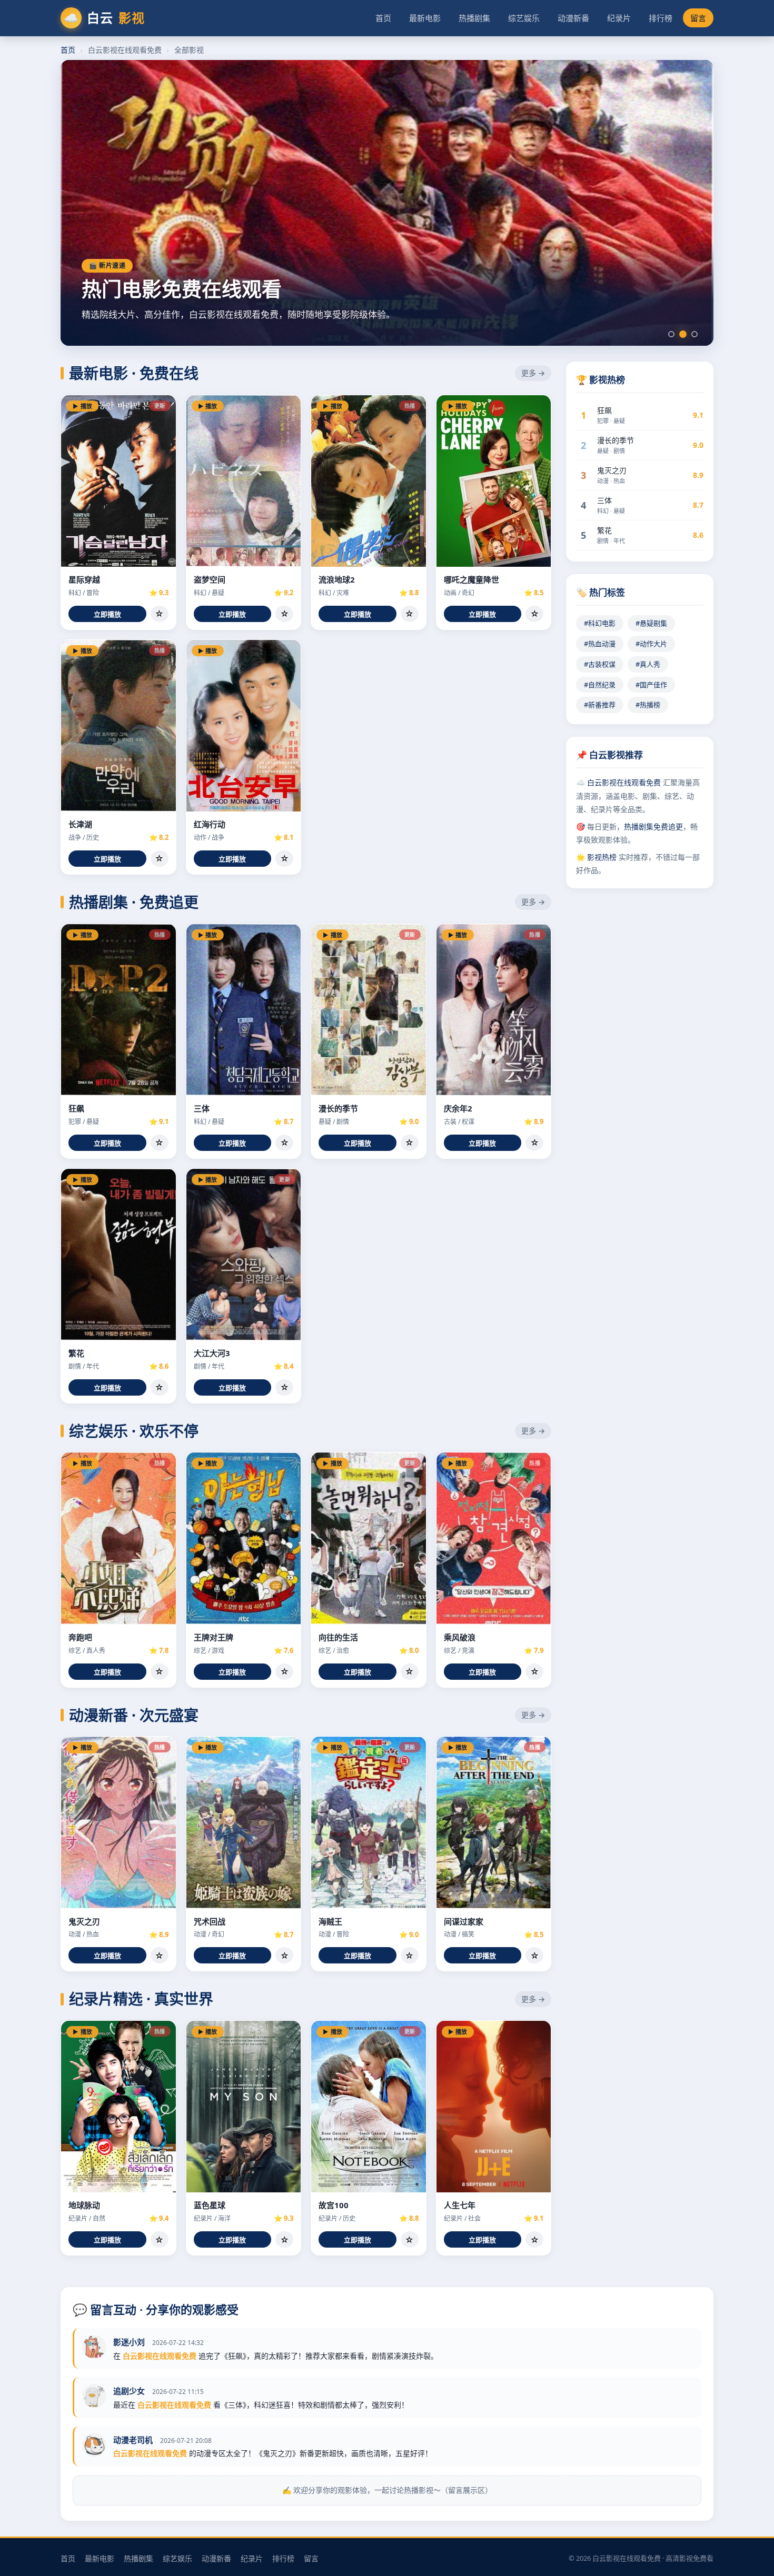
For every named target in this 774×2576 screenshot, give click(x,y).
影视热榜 (602, 857)
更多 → (533, 373)
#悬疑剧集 (651, 623)
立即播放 (107, 614)
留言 (698, 18)
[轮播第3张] (694, 334)
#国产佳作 (651, 685)
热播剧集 (474, 18)
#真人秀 (648, 664)
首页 (383, 18)
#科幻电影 (600, 623)
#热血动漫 (600, 644)
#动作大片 (651, 644)
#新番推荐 (600, 705)
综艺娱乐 (524, 18)
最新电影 (425, 18)
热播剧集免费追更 (653, 826)
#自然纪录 (600, 685)
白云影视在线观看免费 (624, 782)
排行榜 (661, 18)
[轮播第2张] (683, 334)
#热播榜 (648, 705)
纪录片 (619, 18)
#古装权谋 (600, 664)
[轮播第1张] (671, 334)
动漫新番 (573, 18)
